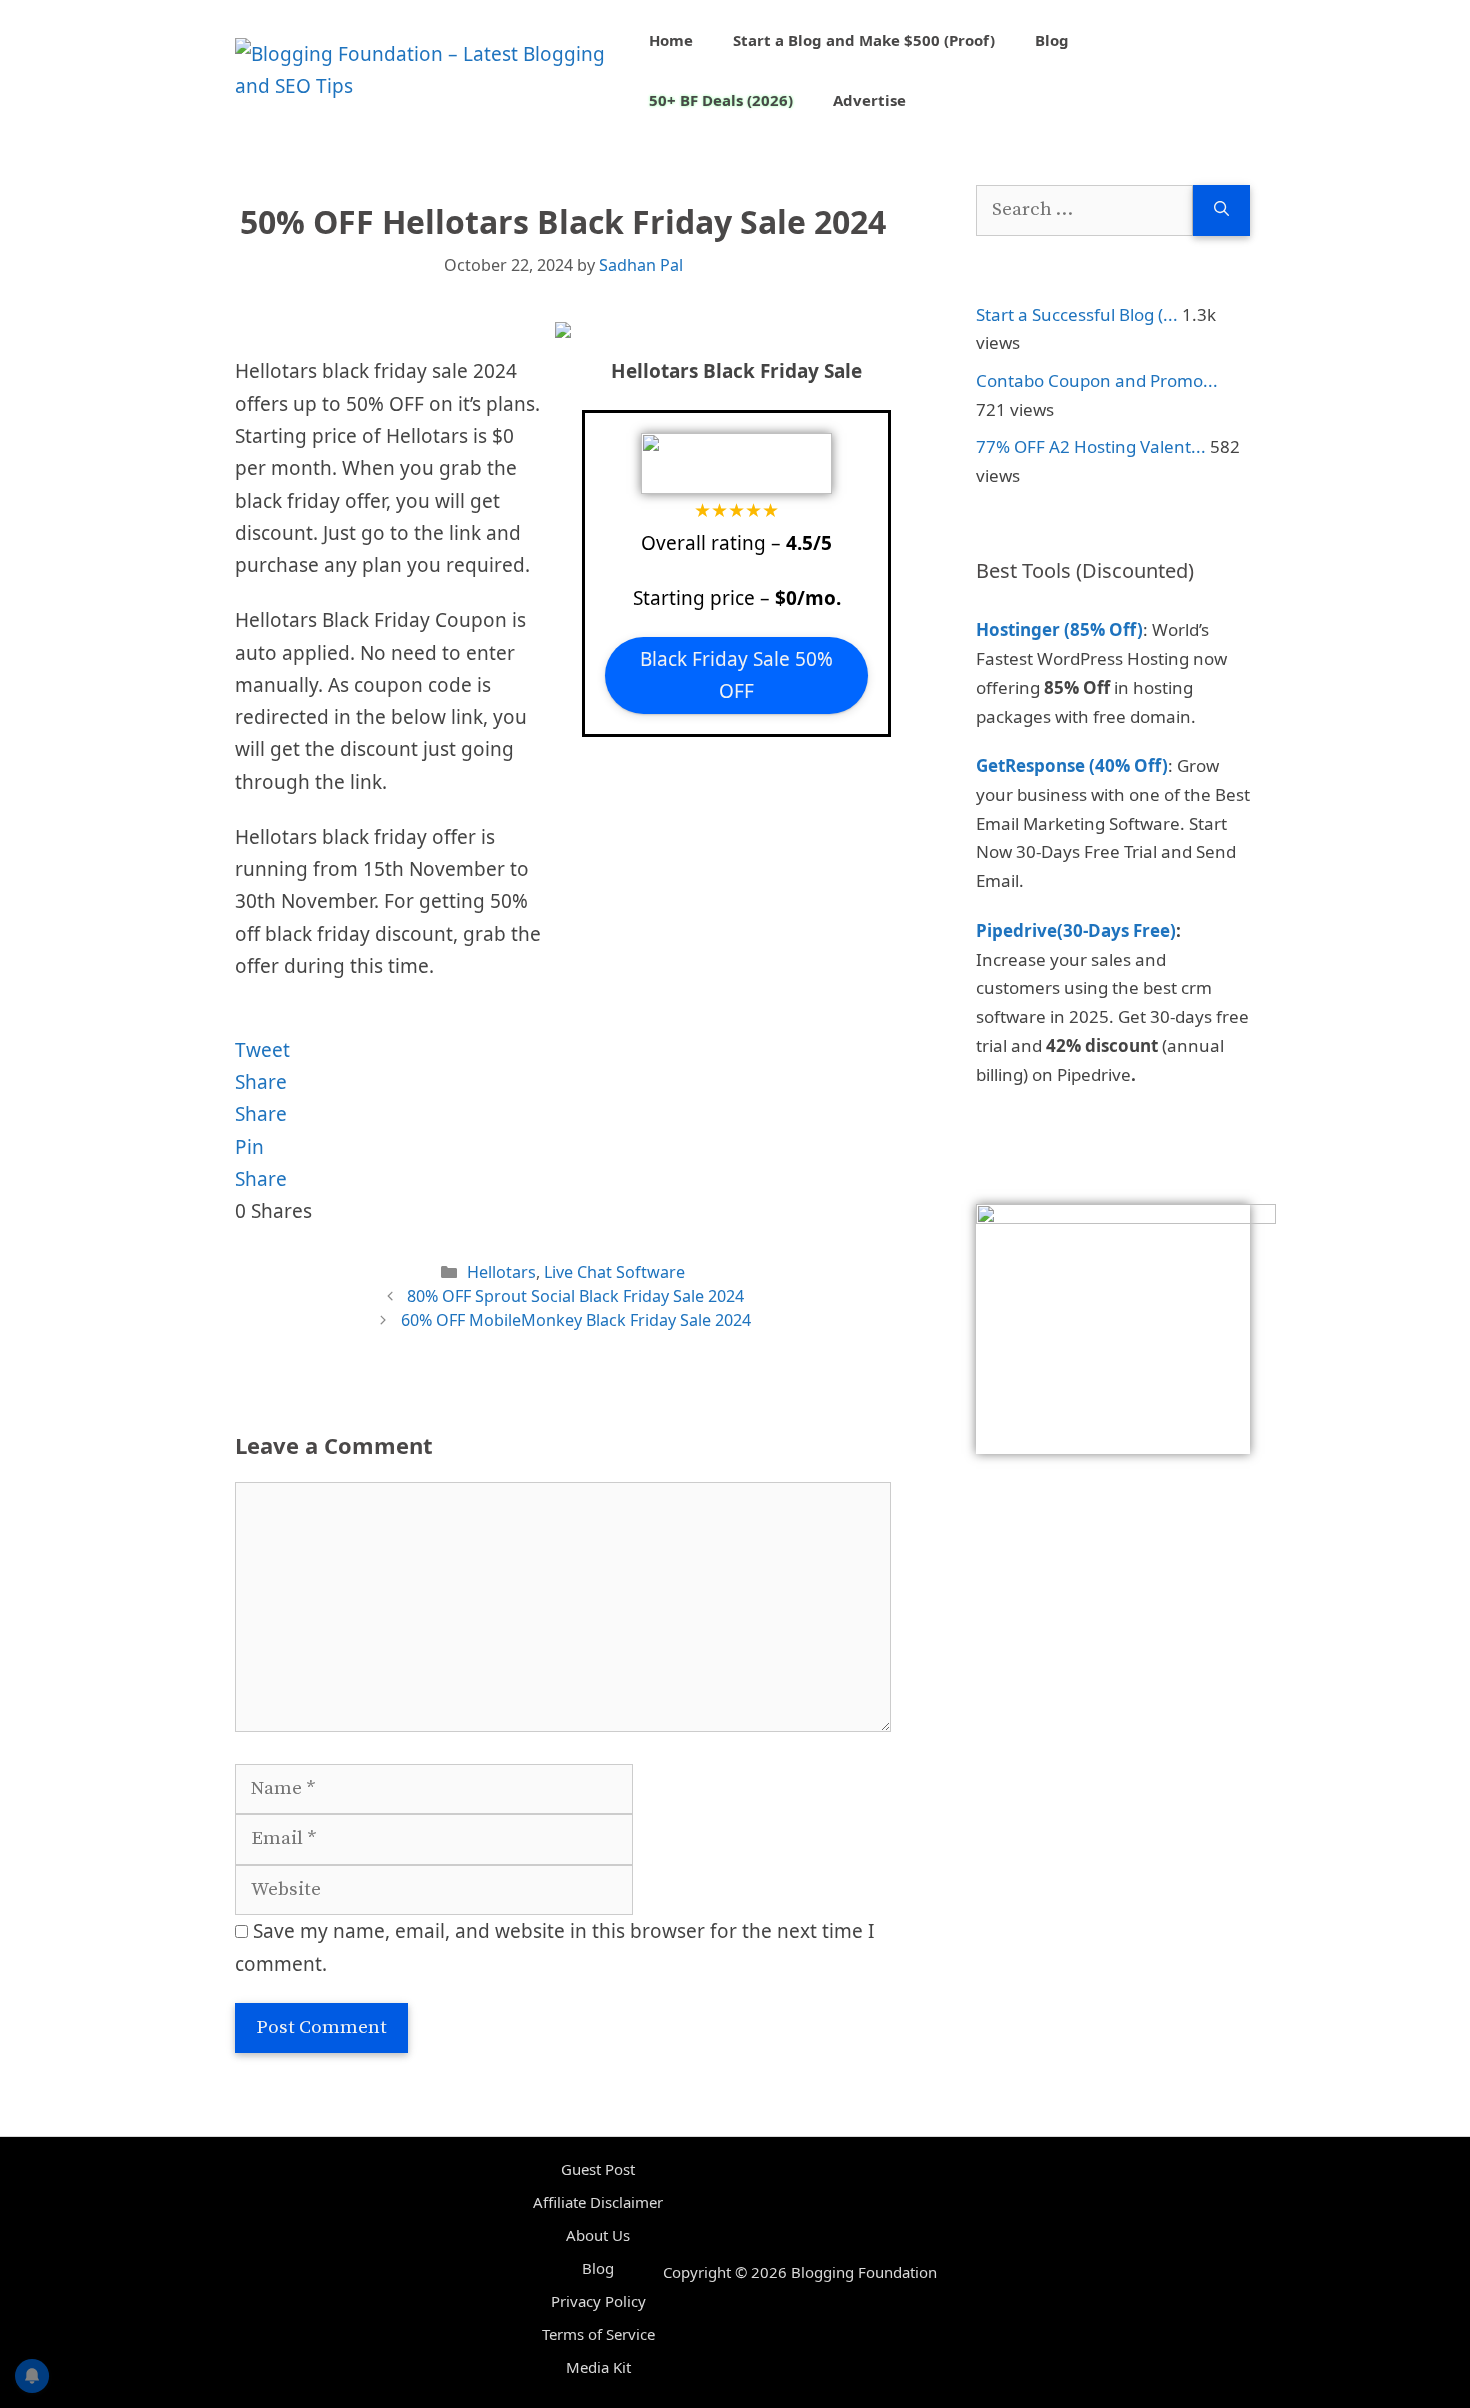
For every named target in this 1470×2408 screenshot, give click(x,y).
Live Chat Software (614, 1272)
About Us (598, 2235)
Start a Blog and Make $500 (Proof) (864, 40)
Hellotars (501, 1272)
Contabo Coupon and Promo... (1097, 380)
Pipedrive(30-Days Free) (1076, 930)
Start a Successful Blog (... (1077, 314)
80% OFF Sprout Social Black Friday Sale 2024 (575, 1296)
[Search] (1221, 210)
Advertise (869, 100)
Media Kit (598, 2367)
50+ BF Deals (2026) (721, 100)
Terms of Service (598, 2334)
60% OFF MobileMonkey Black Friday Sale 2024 (576, 1320)
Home (671, 40)
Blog (1052, 40)
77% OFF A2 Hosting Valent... (1091, 446)
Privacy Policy (598, 2301)
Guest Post (598, 2169)
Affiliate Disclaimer (598, 2202)
